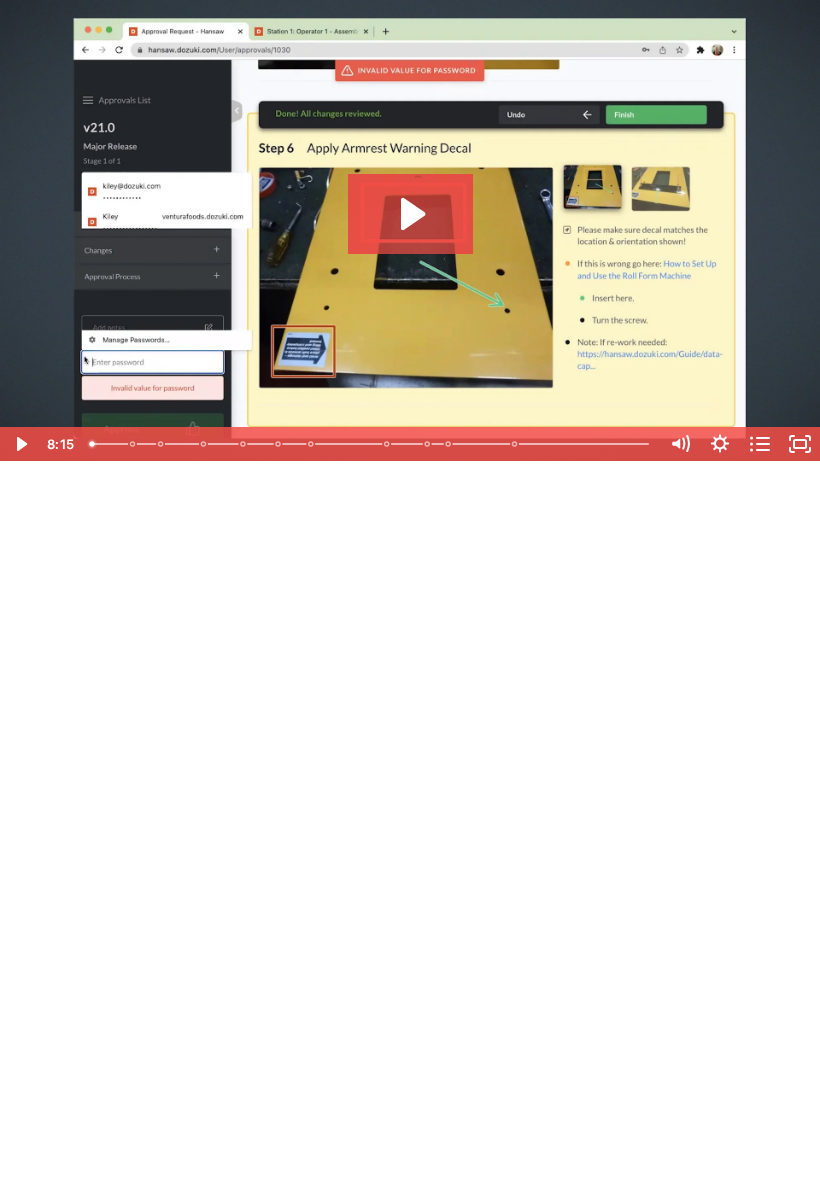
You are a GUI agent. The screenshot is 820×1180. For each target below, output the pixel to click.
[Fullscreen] (800, 444)
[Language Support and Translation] (428, 444)
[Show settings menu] (720, 444)
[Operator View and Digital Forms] (449, 444)
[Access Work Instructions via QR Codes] (161, 444)
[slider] (371, 444)
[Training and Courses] (516, 444)
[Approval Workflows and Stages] (312, 444)
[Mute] (680, 444)
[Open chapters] (760, 444)
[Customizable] (133, 444)
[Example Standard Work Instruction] (243, 444)
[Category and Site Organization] (204, 444)
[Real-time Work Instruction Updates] (279, 444)
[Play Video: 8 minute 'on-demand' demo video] (410, 214)
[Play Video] (20, 444)
